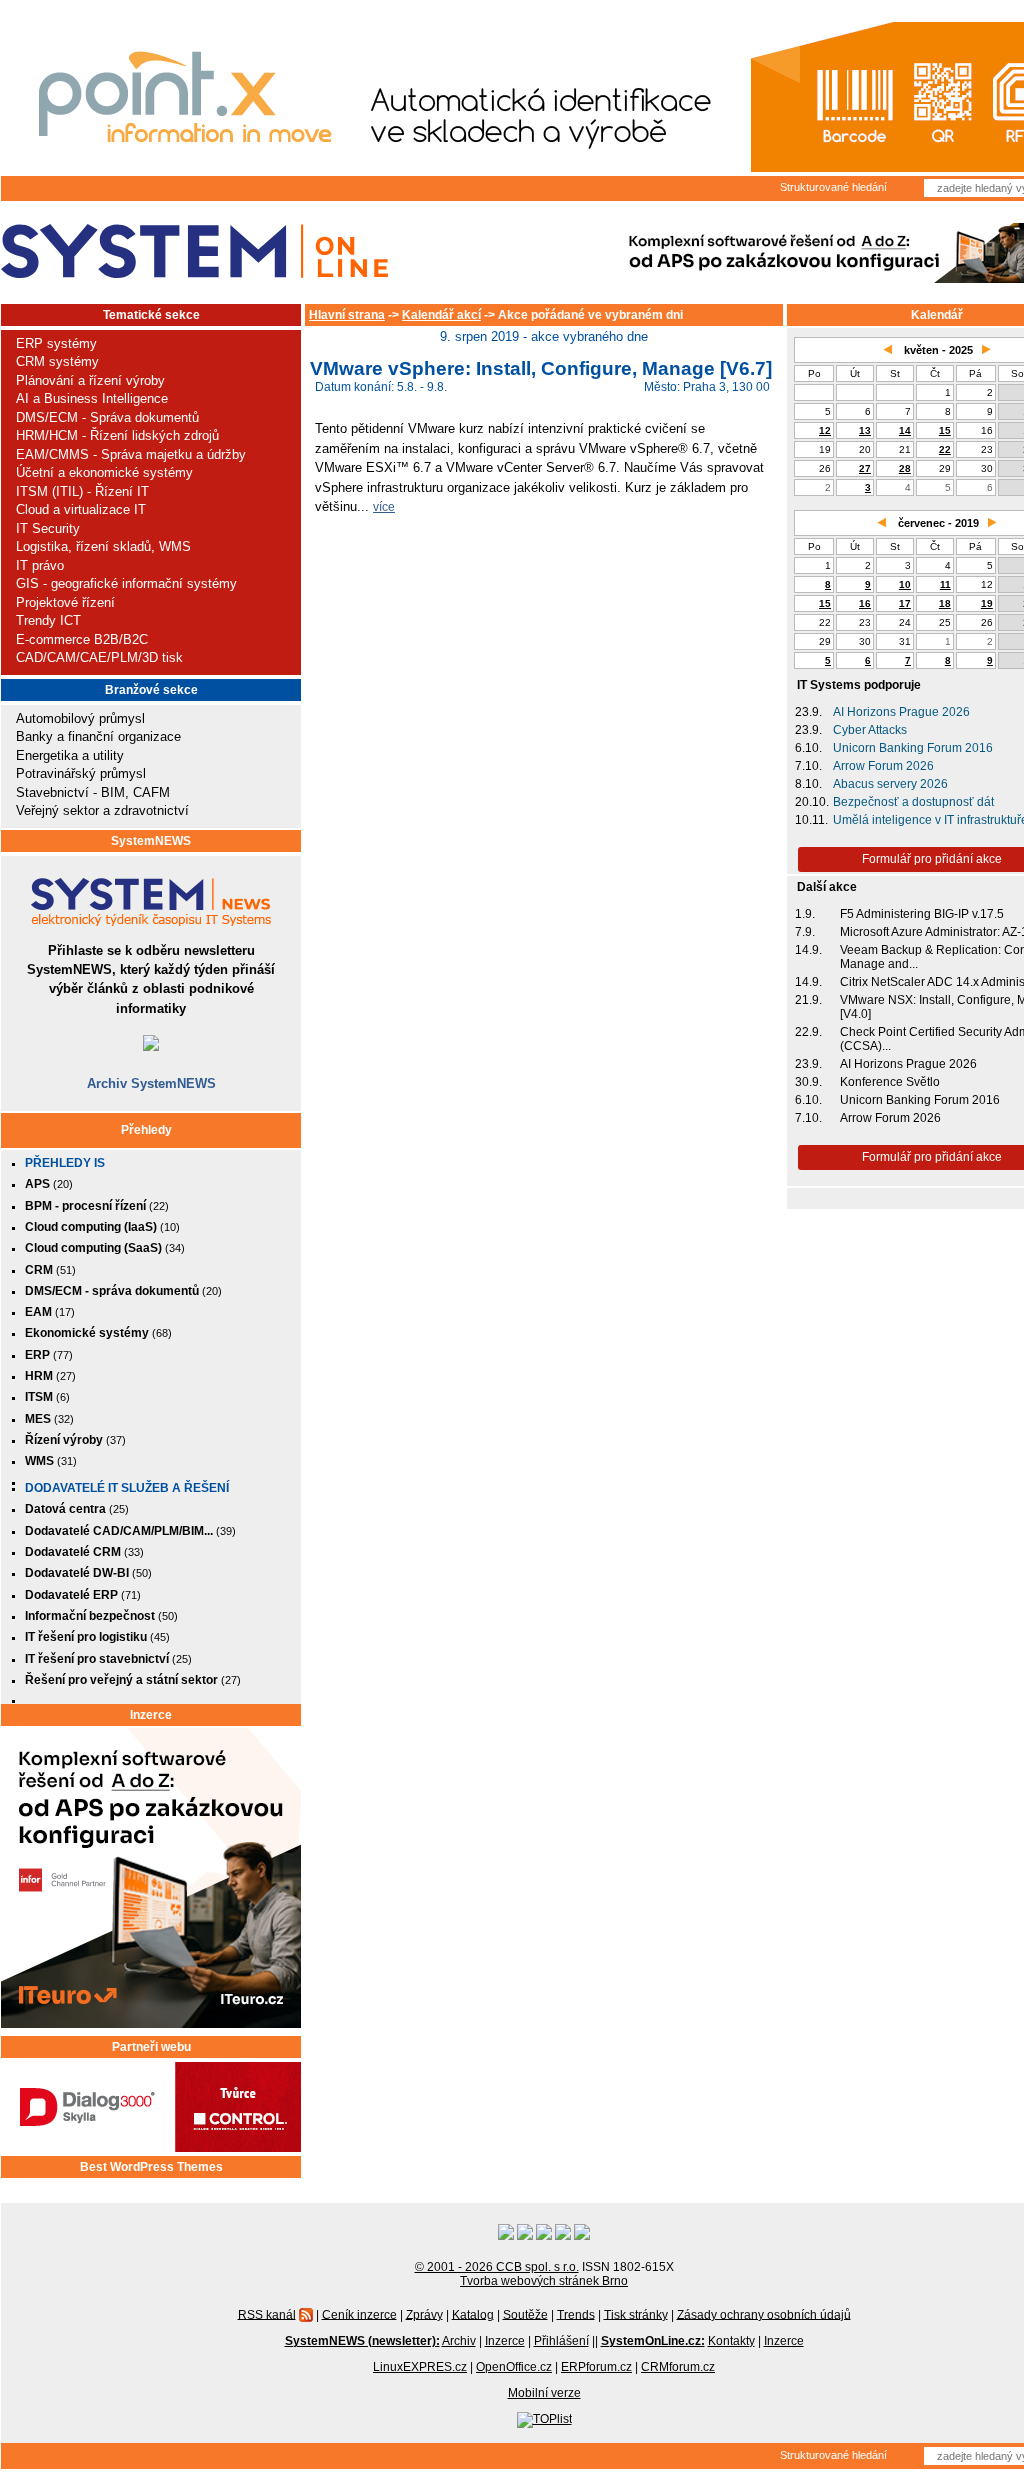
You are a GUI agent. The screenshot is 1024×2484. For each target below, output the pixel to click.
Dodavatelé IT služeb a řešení (127, 1488)
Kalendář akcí (441, 315)
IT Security (48, 528)
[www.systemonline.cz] (194, 251)
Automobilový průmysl (80, 718)
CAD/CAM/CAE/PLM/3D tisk (99, 657)
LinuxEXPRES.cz (420, 2367)
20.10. (812, 802)
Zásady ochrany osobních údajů (764, 2314)
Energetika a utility (70, 755)
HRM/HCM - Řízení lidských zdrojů (117, 435)
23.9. (808, 712)
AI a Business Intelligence (92, 398)
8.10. (808, 784)
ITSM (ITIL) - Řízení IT (82, 491)
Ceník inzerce (359, 2314)
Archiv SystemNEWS (151, 1083)
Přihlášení (561, 2341)
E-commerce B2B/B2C (82, 639)
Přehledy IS (65, 1163)
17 (905, 603)
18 (945, 603)
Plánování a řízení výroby (90, 380)
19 (987, 603)
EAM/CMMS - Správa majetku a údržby (131, 454)
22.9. (808, 1032)
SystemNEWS (151, 841)
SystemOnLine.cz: (653, 2341)
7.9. (805, 932)
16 (865, 603)
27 (865, 468)
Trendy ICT (48, 620)
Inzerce (151, 1715)
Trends (576, 2314)
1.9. (805, 914)
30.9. (808, 1082)
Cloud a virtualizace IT (81, 509)
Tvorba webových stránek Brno (544, 2281)
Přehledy (146, 1130)
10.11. (811, 820)
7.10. (808, 766)
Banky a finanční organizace (98, 736)
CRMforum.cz (678, 2367)
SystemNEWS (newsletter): (362, 2341)
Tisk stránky (636, 2314)
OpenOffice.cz (514, 2367)
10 (905, 584)
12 (825, 430)
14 (905, 430)
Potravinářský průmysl (81, 773)
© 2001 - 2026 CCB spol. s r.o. (497, 2267)
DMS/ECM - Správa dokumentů (107, 417)
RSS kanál (267, 2314)
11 (945, 584)
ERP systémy (56, 343)
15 (945, 430)
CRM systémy (57, 361)
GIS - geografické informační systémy (126, 583)
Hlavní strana (347, 315)
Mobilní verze (544, 2393)
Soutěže (525, 2314)
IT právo (40, 565)
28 (905, 468)
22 (945, 449)
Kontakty (731, 2341)
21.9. (808, 1000)
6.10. (808, 748)
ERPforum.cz (596, 2367)
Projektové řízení (65, 602)
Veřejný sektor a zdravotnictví (102, 810)
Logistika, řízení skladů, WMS (103, 546)
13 (865, 430)
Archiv (459, 2341)
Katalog (473, 2314)
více (384, 506)
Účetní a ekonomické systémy (104, 472)
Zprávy (424, 2314)
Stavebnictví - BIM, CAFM (93, 792)
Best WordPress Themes (151, 2167)
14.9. (808, 950)
